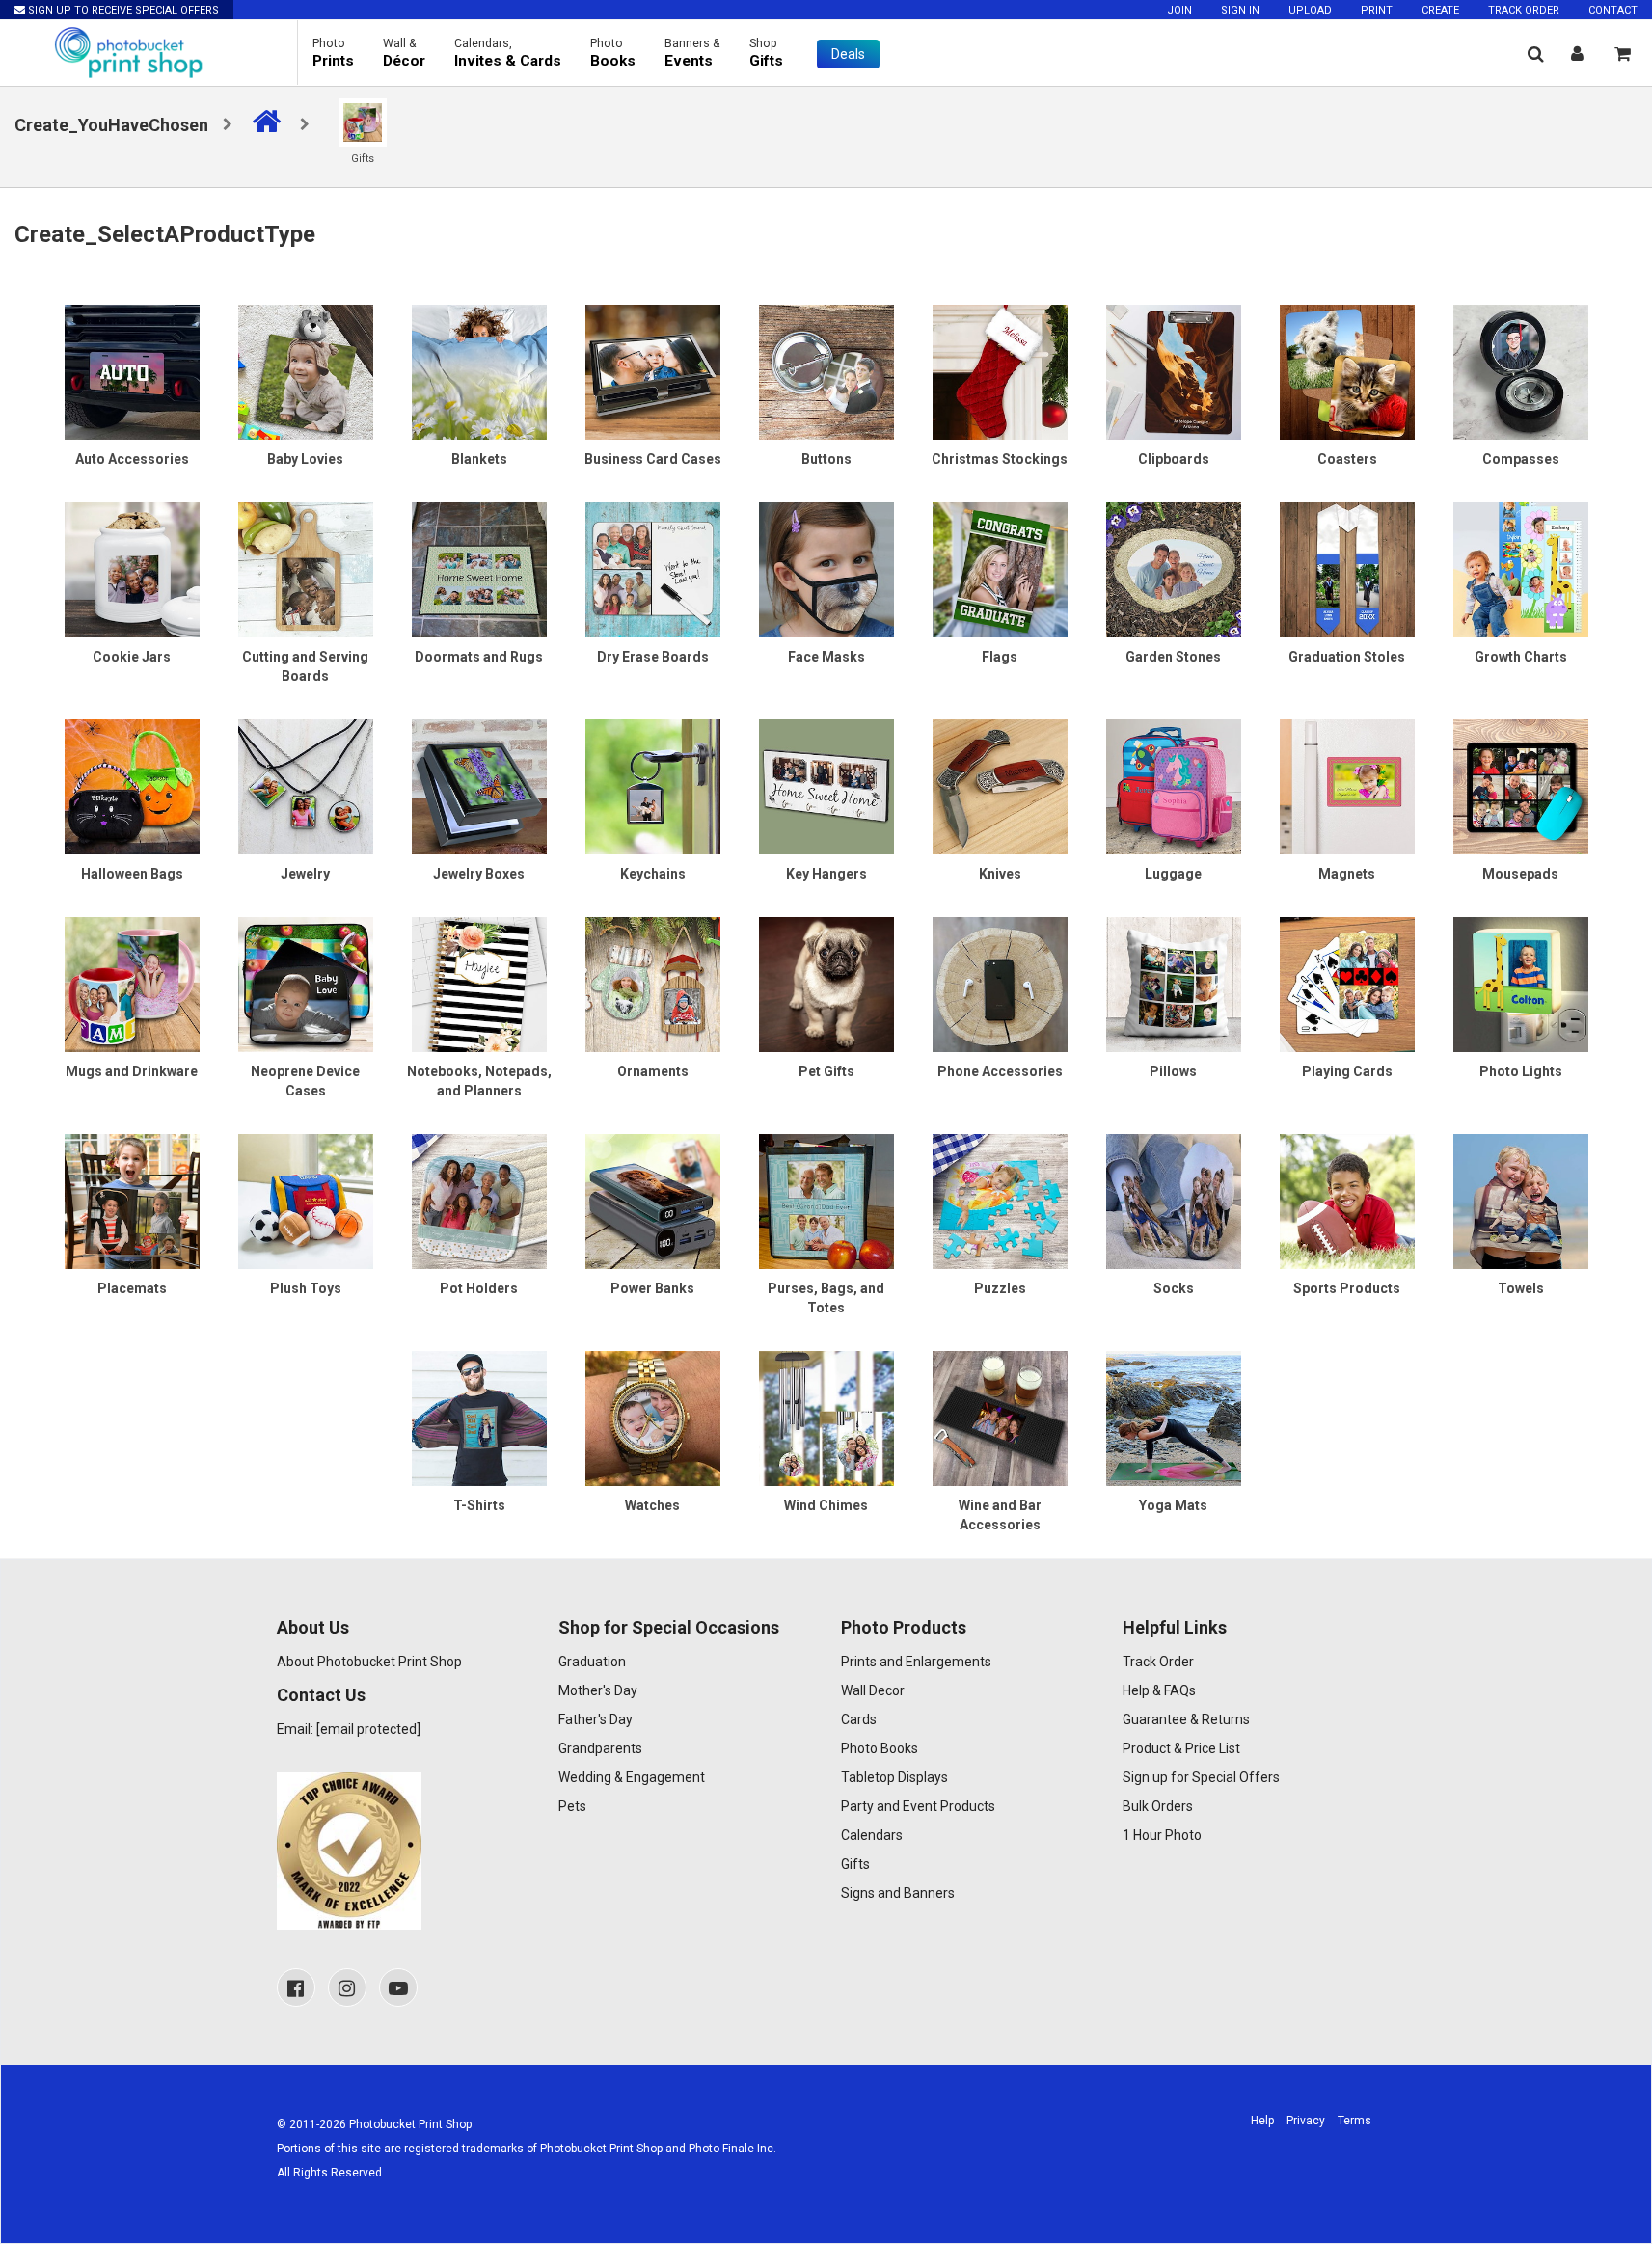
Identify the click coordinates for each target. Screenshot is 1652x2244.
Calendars (872, 1835)
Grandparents (600, 1748)
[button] (1536, 54)
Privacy (1306, 2121)
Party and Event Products (918, 1806)
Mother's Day (598, 1690)
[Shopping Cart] (1623, 54)
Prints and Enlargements (916, 1662)
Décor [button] (404, 53)
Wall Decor (873, 1690)
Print (1377, 10)
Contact (1613, 10)
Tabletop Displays (894, 1777)
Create (1440, 10)
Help (1262, 2121)
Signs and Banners (898, 1893)
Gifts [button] (766, 53)
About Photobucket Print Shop (369, 1662)
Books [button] (613, 53)
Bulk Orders (1158, 1806)
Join (1179, 10)
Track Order (1524, 10)
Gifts (855, 1864)
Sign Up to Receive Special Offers (122, 10)
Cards (859, 1719)
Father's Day (596, 1719)
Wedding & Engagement (632, 1777)
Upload (1310, 10)
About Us (313, 1627)
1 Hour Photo (1162, 1835)
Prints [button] (333, 53)
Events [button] (692, 53)
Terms (1354, 2121)
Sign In (1240, 10)
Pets (572, 1806)
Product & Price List (1181, 1748)
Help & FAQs (1159, 1690)
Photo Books (880, 1748)
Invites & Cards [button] (508, 53)
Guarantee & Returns (1186, 1719)
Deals (848, 54)
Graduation (592, 1662)
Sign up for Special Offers (1201, 1777)
